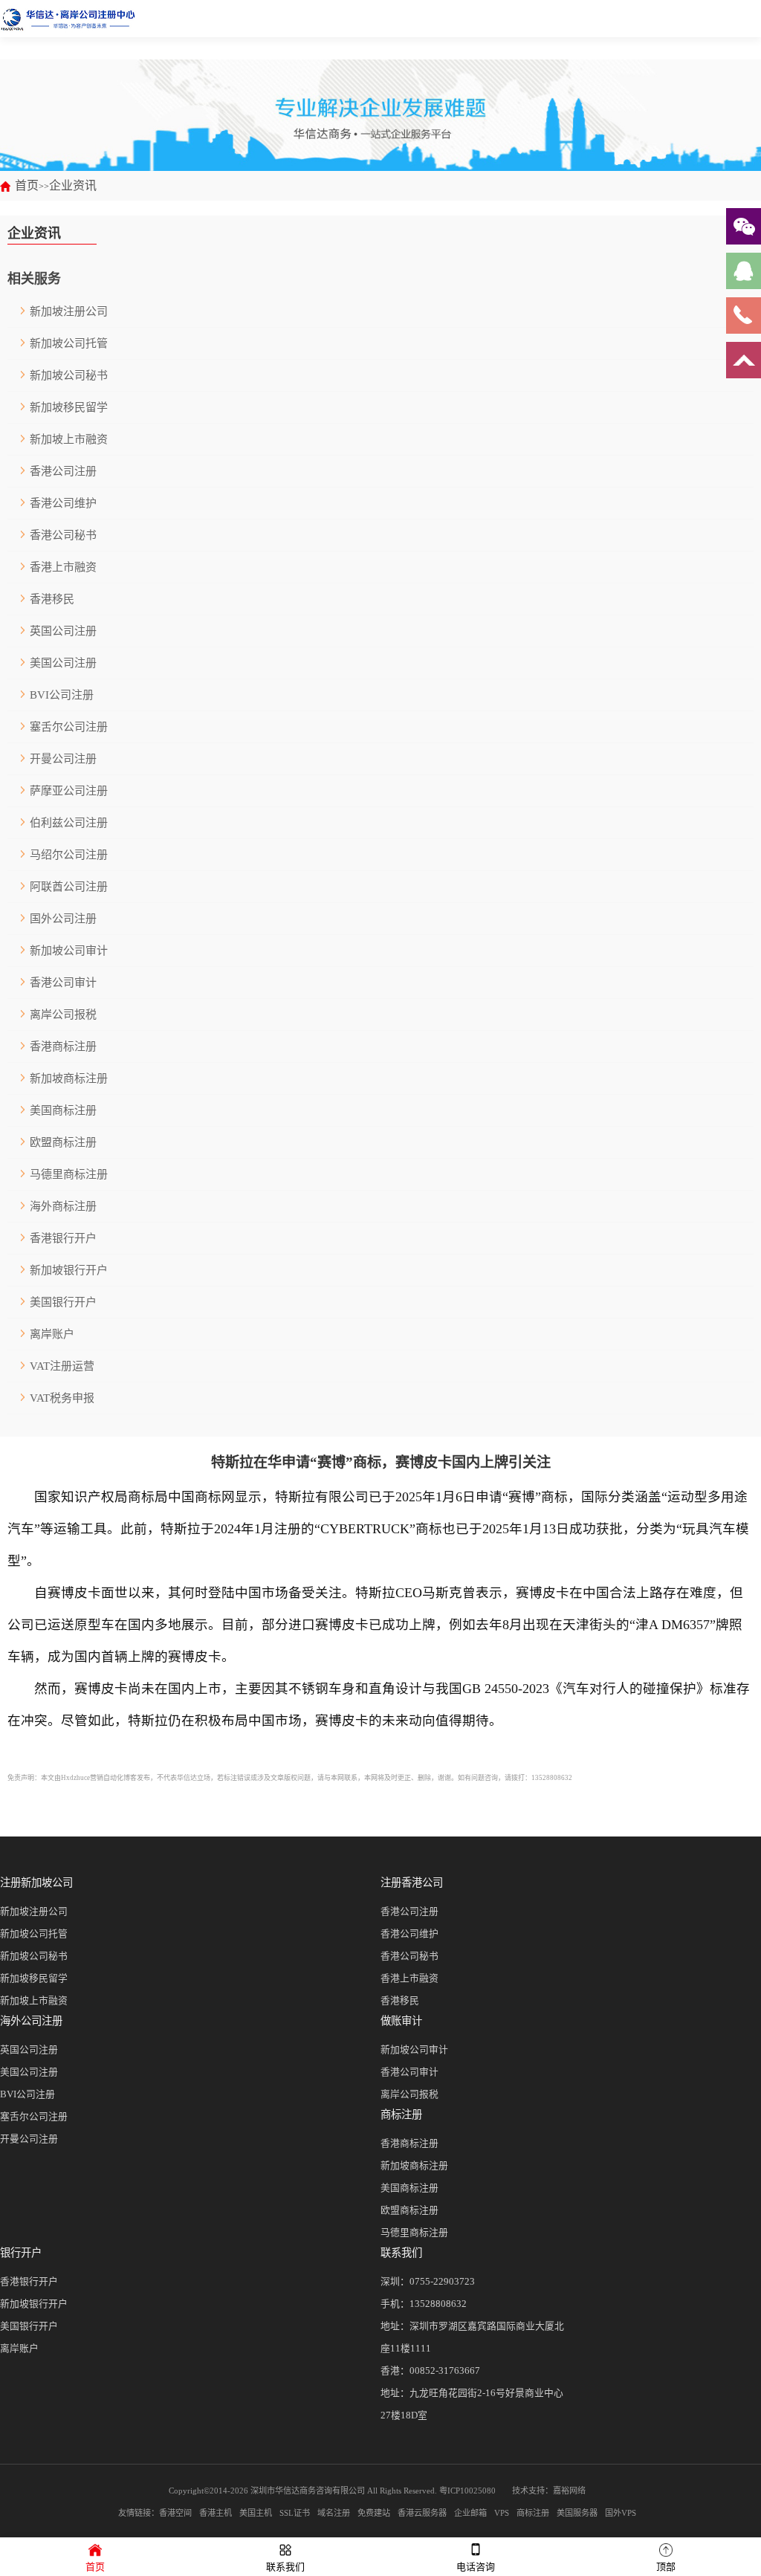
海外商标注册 (63, 1206)
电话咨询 (476, 2567)
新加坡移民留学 (69, 407)
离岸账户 (52, 1334)
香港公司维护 (63, 503)
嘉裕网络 (569, 2491)
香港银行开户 (63, 1238)
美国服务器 (577, 2513)
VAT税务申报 (62, 1398)
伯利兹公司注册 (69, 823)
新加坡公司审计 (69, 951)
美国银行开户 (63, 1302)
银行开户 (21, 2253)
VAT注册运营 (62, 1366)
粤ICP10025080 (467, 2491)
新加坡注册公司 (69, 311)
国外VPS (621, 2513)
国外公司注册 (63, 919)
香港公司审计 (63, 983)
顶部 (666, 2567)
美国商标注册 (63, 1110)
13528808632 (438, 2304)
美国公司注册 (63, 663)
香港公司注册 (63, 471)
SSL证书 (295, 2513)
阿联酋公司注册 (69, 887)
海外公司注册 (31, 2021)
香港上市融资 (63, 567)
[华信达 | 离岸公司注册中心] (68, 19)
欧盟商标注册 (63, 1142)
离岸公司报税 (63, 1014)
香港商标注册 (63, 1046)
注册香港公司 (412, 1883)
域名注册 (334, 2513)
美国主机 (256, 2513)
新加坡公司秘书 (69, 375)
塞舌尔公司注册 (69, 727)
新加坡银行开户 (69, 1270)
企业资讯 (73, 185)
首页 (27, 185)
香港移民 (52, 599)
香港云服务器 (422, 2513)
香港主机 (216, 2513)
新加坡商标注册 (69, 1078)
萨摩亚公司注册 (69, 791)
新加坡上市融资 (69, 439)
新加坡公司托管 (69, 343)
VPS (502, 2513)
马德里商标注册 (69, 1174)
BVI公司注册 (62, 695)
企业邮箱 (470, 2513)
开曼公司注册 (63, 759)
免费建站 (374, 2513)
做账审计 (401, 2021)
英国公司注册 (63, 631)
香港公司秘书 (63, 535)
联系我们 (401, 2253)
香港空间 (175, 2513)
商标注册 (401, 2114)
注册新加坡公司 (36, 1883)
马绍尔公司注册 (69, 855)
